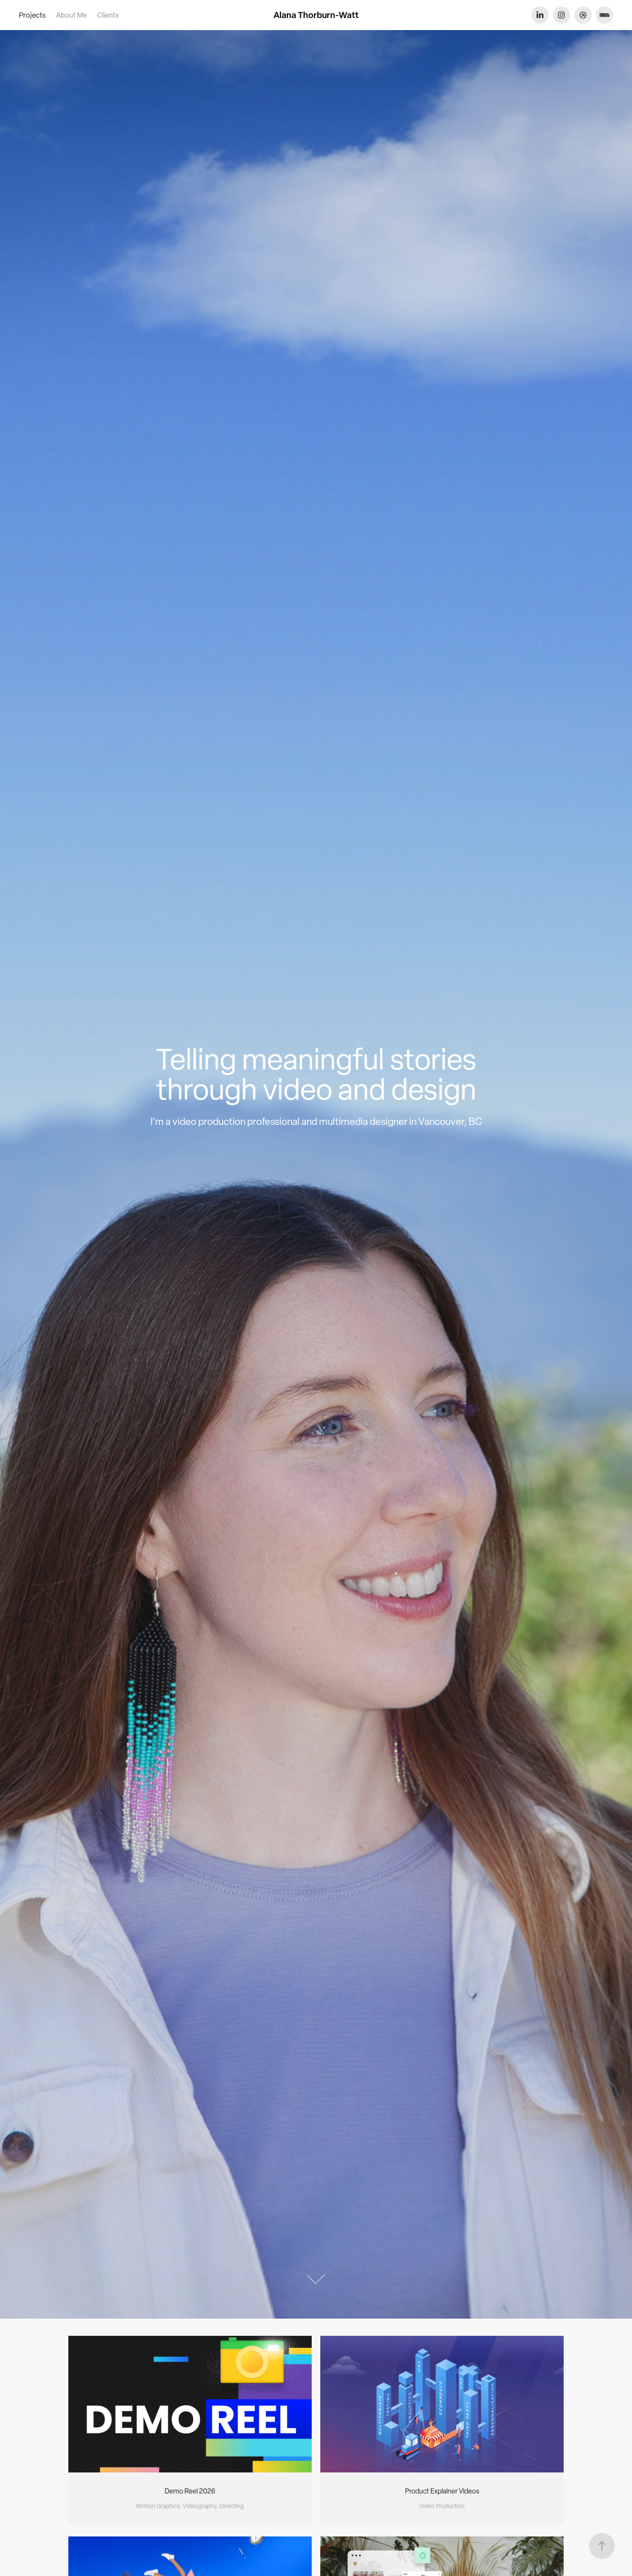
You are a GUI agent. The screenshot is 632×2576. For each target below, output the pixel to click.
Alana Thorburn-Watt (316, 15)
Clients (108, 15)
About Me (71, 15)
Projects (32, 15)
